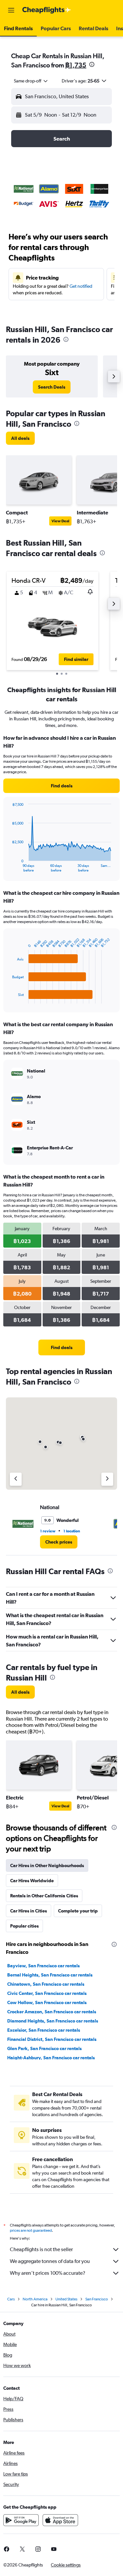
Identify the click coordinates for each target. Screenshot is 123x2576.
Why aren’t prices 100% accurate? (48, 2273)
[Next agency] (107, 1479)
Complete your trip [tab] (78, 1911)
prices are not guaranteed (31, 2230)
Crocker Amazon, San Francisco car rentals (52, 2012)
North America (35, 2299)
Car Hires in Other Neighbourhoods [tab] (47, 1865)
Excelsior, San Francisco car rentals (44, 2030)
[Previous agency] (16, 1479)
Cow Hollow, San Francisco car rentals (47, 2002)
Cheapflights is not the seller (41, 2249)
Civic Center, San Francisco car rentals (47, 1993)
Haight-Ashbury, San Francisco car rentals (51, 2058)
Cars (11, 2299)
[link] (52, 387)
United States (66, 2299)
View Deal (60, 521)
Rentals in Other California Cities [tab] (44, 1896)
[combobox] (31, 81)
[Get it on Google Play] (21, 2520)
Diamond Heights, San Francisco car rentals (53, 2021)
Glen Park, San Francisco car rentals (44, 2048)
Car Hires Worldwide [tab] (32, 1881)
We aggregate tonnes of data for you (50, 2261)
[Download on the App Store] (60, 2520)
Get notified (81, 286)
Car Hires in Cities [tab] (29, 1911)
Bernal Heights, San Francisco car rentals (50, 1975)
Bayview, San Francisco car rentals (43, 1966)
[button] (11, 10)
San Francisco (97, 2299)
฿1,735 (76, 65)
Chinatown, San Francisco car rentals (46, 1984)
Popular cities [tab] (24, 1926)
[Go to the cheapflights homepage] (47, 10)
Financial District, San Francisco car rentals (52, 2039)
